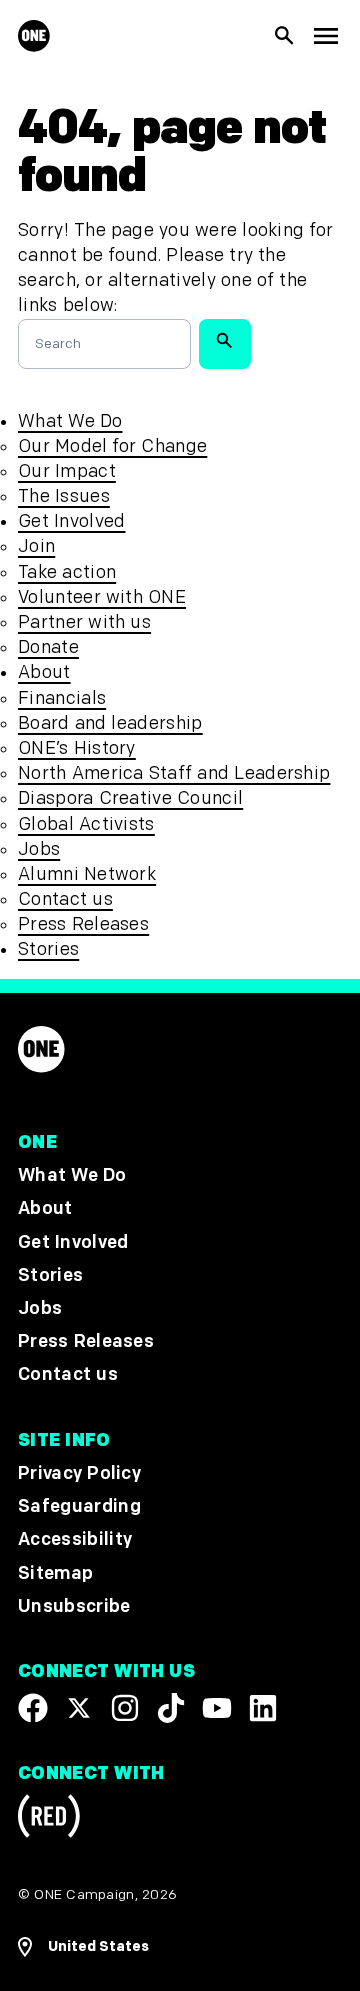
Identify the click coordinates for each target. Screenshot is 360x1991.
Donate (48, 647)
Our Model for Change (112, 446)
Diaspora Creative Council (130, 798)
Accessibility (75, 1540)
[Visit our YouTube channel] (217, 1708)
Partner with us (84, 622)
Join (36, 546)
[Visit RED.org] (49, 1819)
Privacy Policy (79, 1473)
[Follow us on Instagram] (125, 1708)
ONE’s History (77, 748)
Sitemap (55, 1573)
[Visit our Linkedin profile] (263, 1708)
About (44, 672)
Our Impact (67, 471)
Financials (62, 698)
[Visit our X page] (79, 1708)
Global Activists (86, 824)
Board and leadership (110, 723)
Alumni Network (87, 874)
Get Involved (71, 521)
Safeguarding (79, 1507)
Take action (67, 572)
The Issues (64, 496)
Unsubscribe (74, 1606)
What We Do (70, 421)
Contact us (65, 899)
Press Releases (83, 924)
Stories (48, 949)
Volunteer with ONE (102, 597)
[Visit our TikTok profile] (171, 1708)
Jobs (39, 849)
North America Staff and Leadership (174, 773)
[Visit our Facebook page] (33, 1708)
